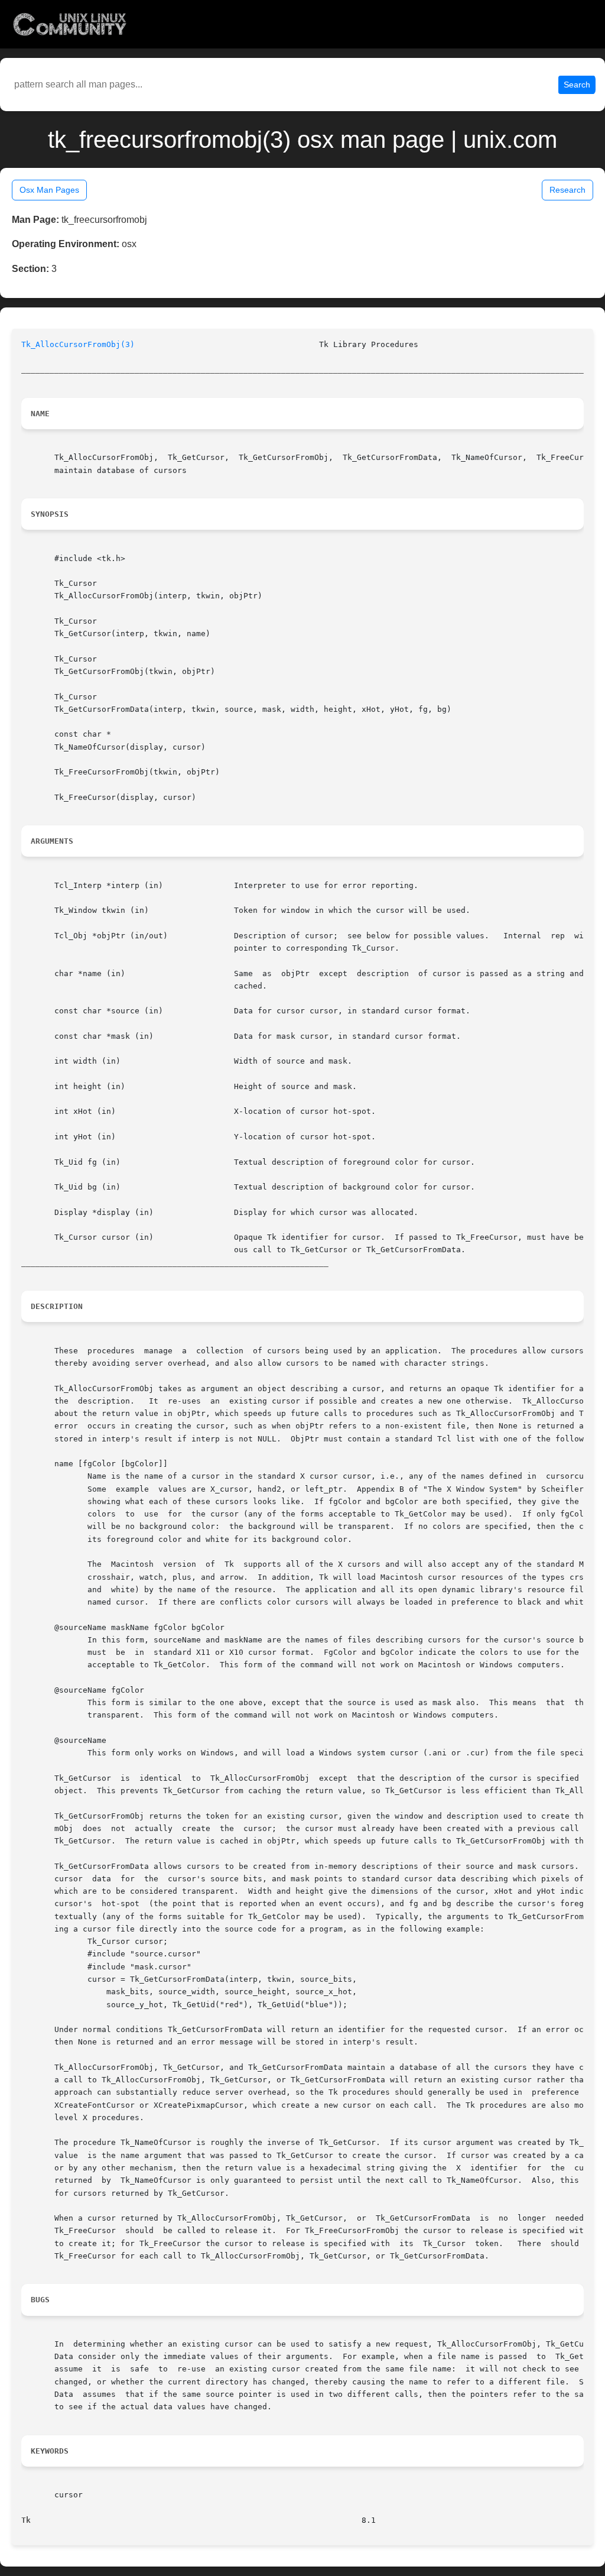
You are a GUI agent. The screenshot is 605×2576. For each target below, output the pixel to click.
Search (577, 85)
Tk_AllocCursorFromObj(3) (78, 344)
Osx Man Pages (49, 190)
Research (567, 190)
